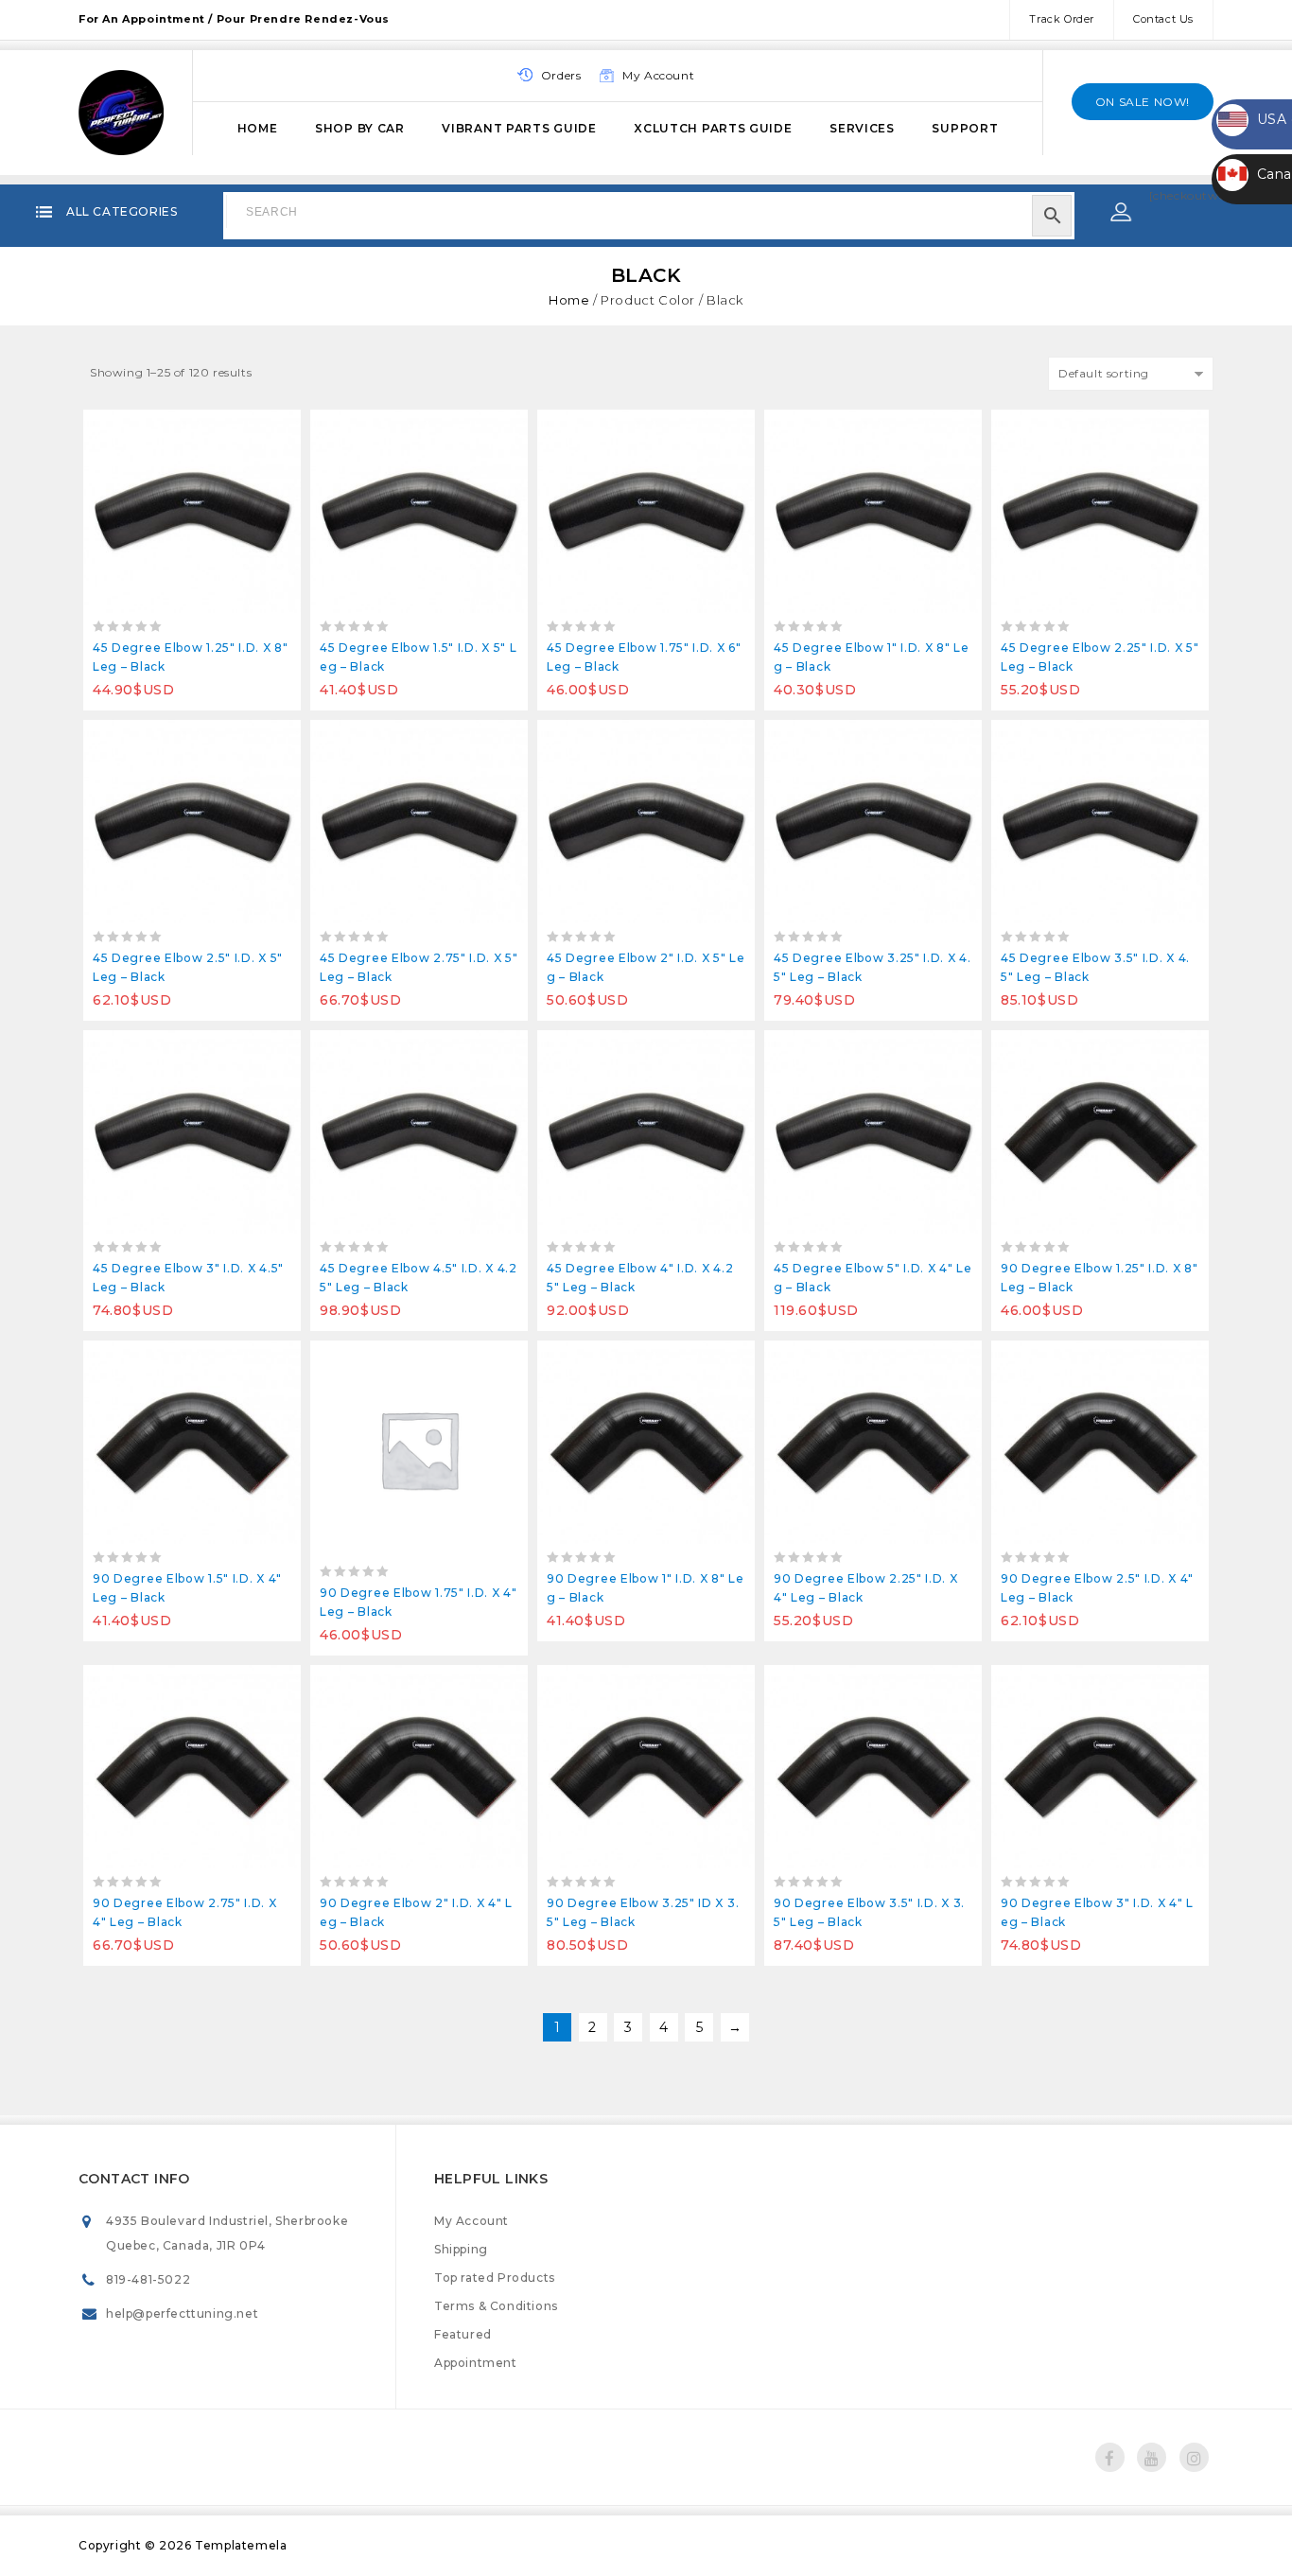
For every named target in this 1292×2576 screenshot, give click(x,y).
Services (862, 128)
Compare (192, 429)
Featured (463, 2334)
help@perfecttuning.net (182, 2313)
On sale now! (1143, 102)
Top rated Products (495, 2278)
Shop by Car (360, 128)
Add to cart (150, 429)
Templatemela (241, 2545)
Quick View (235, 429)
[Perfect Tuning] (121, 110)
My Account (471, 2221)
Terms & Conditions (496, 2306)
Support (965, 128)
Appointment (476, 2363)
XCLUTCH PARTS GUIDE (713, 128)
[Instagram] (1194, 2457)
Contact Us (1163, 19)
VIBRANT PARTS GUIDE (519, 128)
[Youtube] (1152, 2457)
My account (658, 75)
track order (1062, 19)
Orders (561, 75)
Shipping (461, 2249)
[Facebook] (1110, 2457)
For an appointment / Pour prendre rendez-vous (234, 19)
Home (258, 128)
